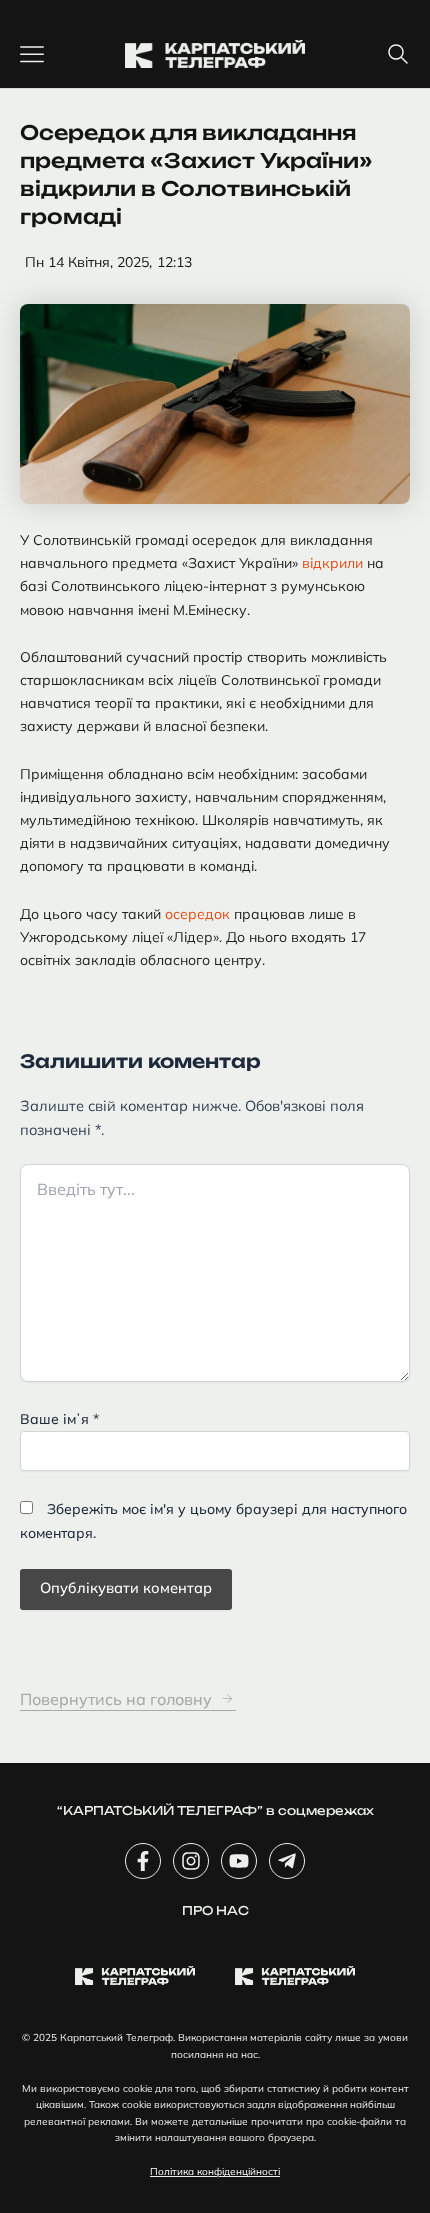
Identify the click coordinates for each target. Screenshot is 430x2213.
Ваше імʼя (59, 1419)
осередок (197, 914)
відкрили (332, 563)
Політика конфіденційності (215, 2171)
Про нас (215, 1910)
